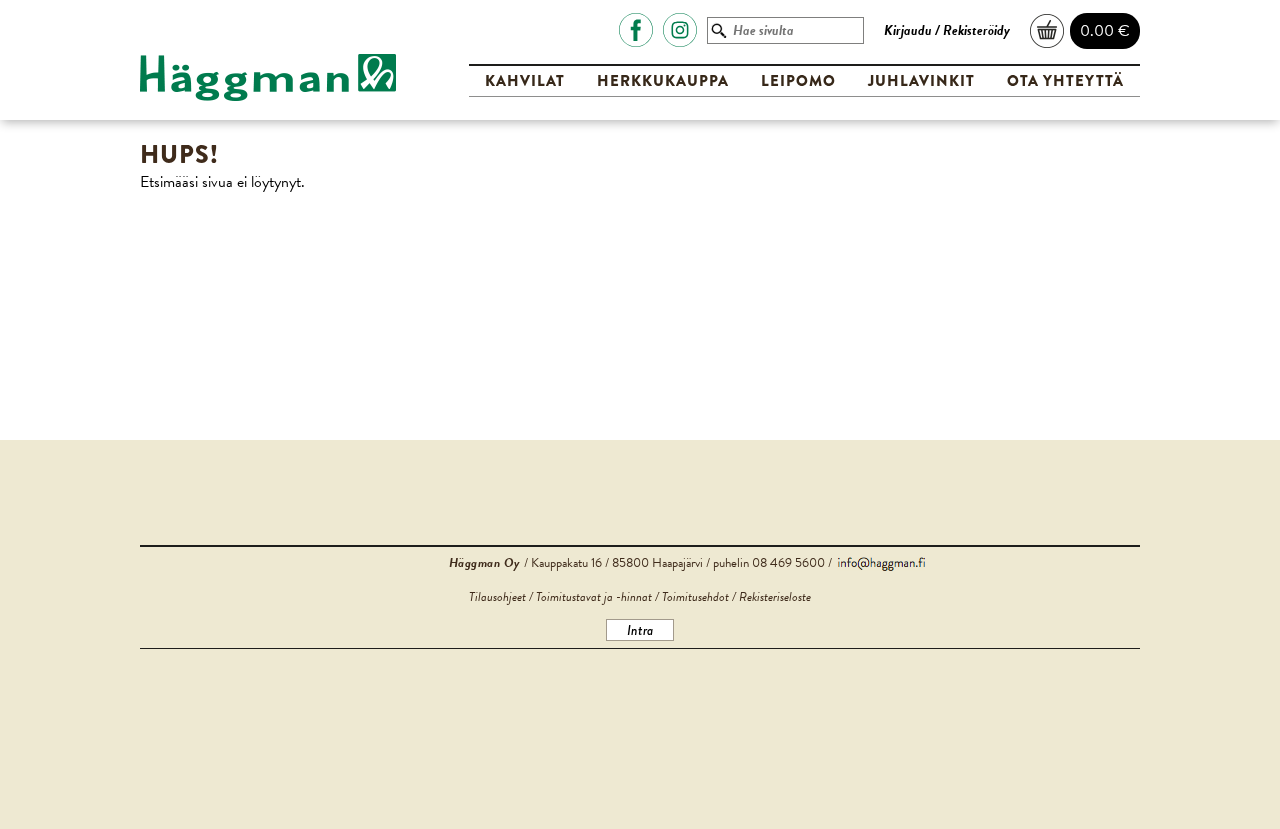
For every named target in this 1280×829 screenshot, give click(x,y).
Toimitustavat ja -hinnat (594, 597)
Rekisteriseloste (775, 597)
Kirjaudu (908, 30)
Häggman (268, 78)
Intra (640, 630)
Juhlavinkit (921, 81)
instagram (680, 30)
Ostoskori (1048, 31)
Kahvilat (525, 81)
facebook (636, 30)
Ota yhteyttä (1065, 81)
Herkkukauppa (663, 81)
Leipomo (798, 81)
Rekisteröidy (976, 30)
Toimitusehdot (695, 597)
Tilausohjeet (497, 597)
